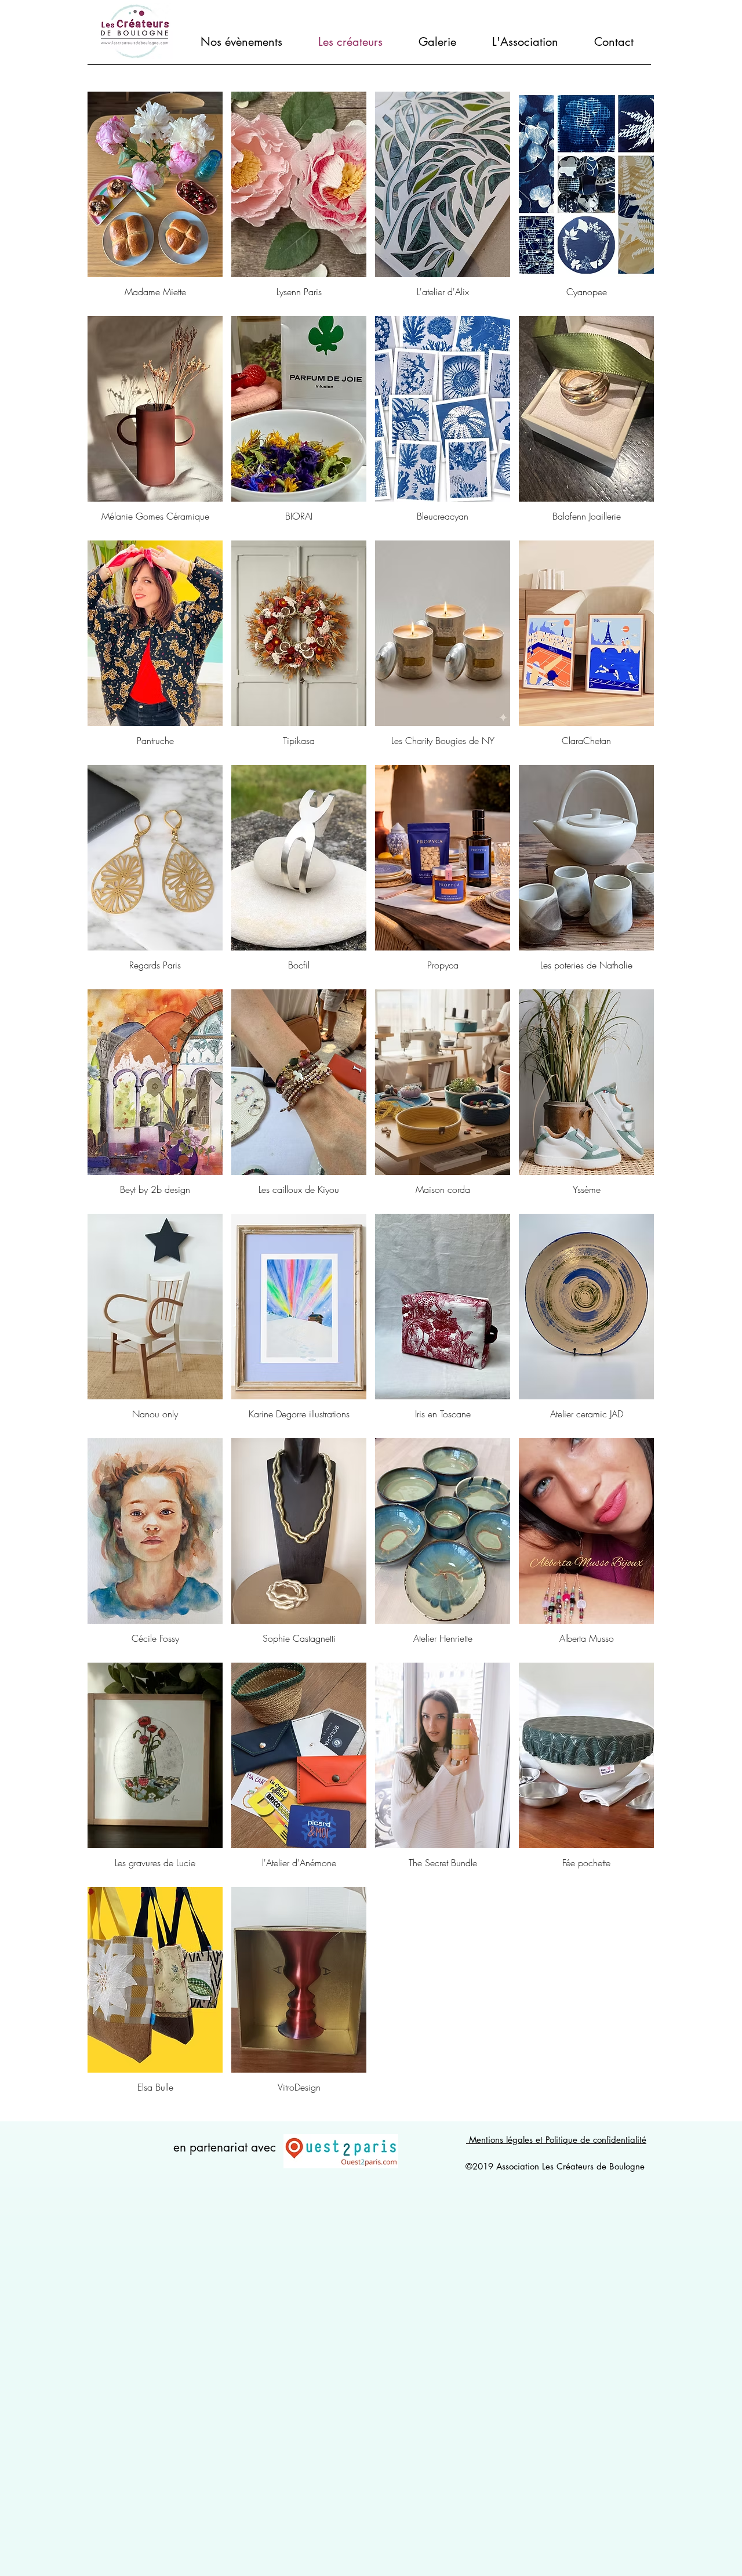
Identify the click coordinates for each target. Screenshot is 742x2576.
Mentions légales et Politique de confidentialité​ (556, 2140)
